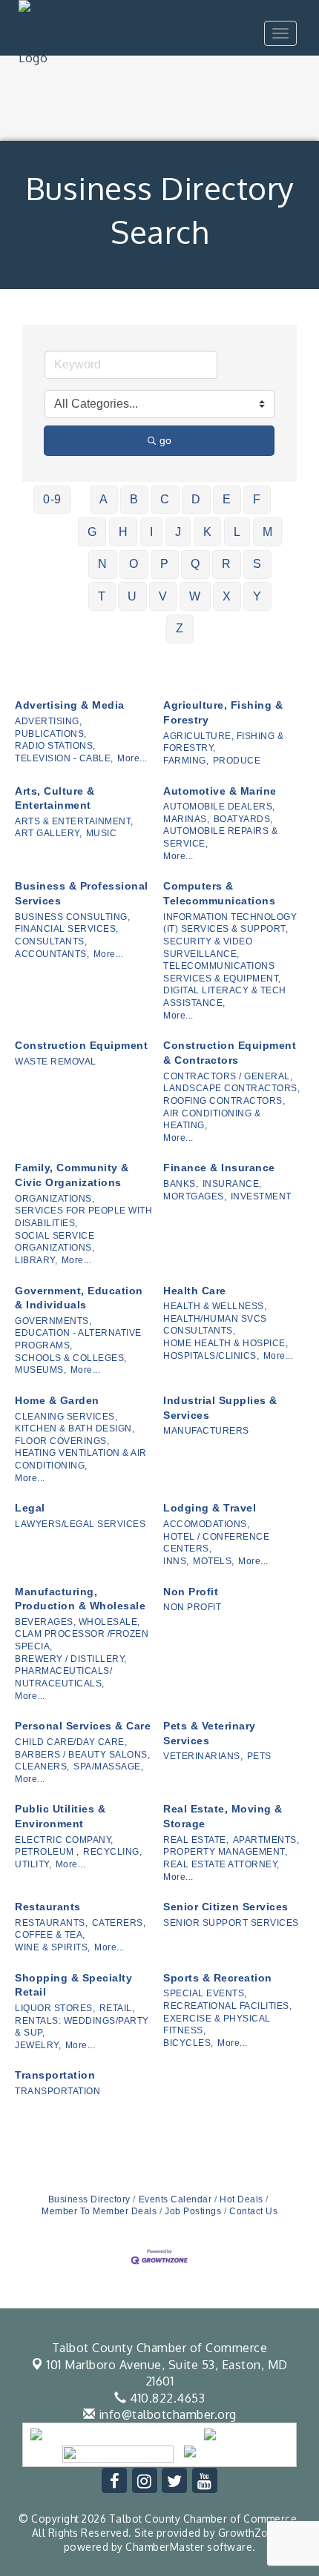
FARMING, (186, 761)
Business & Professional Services (82, 893)
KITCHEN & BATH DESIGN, (75, 1428)
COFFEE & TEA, (50, 1935)
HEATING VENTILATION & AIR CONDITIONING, (81, 1459)
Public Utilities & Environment (60, 1816)
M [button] (268, 532)
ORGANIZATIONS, (55, 1199)
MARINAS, (186, 819)
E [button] (227, 499)
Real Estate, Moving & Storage (223, 1816)
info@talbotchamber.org (166, 2414)
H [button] (124, 532)
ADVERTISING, (48, 721)
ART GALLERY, (48, 833)
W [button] (195, 596)
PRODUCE (237, 761)
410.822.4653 (166, 2398)
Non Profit (191, 1592)
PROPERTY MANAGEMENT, (225, 1852)
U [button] (132, 596)
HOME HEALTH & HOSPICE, (226, 1343)
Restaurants (48, 1907)
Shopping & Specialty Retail (73, 1985)
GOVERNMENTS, (53, 1321)
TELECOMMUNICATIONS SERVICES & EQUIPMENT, (222, 972)
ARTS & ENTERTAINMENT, (74, 821)
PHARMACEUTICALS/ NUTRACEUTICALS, (63, 1677)
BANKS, (181, 1184)
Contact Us (253, 2211)
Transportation (55, 2075)
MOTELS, (214, 1561)
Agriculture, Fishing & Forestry (223, 712)
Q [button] (195, 564)
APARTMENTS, (266, 1840)
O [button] (134, 564)
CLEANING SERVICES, (66, 1417)
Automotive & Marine (220, 791)
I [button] (152, 532)
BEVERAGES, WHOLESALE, (78, 1622)
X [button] (227, 596)
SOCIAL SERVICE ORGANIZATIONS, (55, 1242)
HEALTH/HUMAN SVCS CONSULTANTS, (215, 1325)
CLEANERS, (42, 1767)
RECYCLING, (112, 1852)
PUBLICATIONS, (51, 734)
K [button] (208, 532)
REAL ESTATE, (196, 1840)
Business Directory (89, 2199)
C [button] (165, 499)
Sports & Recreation (218, 1978)
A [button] (104, 499)
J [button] (178, 532)
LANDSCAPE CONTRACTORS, (231, 1088)
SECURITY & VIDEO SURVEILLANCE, (208, 948)
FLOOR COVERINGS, (62, 1441)
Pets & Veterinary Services (210, 1733)
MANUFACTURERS (206, 1431)
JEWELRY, (38, 2045)
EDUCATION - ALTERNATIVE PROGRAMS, (78, 1339)
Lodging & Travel (210, 1508)
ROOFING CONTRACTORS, (224, 1101)
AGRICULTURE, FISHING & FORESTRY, (223, 742)
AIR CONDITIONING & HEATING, (212, 1120)
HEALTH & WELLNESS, (215, 1306)
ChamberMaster (165, 2547)
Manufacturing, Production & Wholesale (80, 1599)
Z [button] (180, 628)
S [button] (257, 564)
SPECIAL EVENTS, (205, 1993)
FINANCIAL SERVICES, (67, 929)
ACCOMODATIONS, (206, 1524)
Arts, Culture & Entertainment (55, 798)
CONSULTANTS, (51, 941)
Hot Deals (241, 2199)
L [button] (237, 532)
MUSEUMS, (40, 1370)
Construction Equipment (81, 1045)
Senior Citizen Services (226, 1907)
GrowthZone (250, 2533)
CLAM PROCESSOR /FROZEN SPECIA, (82, 1640)
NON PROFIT (192, 1607)
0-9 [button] (52, 499)
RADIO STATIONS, (55, 746)
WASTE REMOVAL (56, 1062)
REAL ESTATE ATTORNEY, (221, 1864)
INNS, (176, 1561)
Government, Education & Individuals (79, 1298)
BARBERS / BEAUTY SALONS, (82, 1755)
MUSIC (102, 833)
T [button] (102, 596)
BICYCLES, (188, 2043)
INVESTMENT (261, 1196)
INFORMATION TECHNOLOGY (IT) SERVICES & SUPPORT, (230, 923)
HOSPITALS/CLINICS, (211, 1356)
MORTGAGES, (195, 1196)
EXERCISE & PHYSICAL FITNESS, (217, 2025)
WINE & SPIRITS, (53, 1947)
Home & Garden (57, 1400)
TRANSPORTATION (57, 2091)
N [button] (103, 564)
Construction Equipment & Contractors (230, 1053)
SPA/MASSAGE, (108, 1767)
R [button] (227, 564)
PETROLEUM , (47, 1852)
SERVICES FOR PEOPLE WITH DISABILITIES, (83, 1217)
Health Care (195, 1291)
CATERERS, (119, 1923)
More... (132, 758)
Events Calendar (175, 2199)
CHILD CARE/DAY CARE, (71, 1742)
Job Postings (193, 2211)
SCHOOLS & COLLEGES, (71, 1358)
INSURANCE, (232, 1184)
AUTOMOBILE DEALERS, (219, 807)
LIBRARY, (36, 1260)
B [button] (134, 499)
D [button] (196, 499)
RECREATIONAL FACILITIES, (227, 2006)
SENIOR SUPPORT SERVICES (231, 1923)
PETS (259, 1756)
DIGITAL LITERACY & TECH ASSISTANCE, (225, 997)
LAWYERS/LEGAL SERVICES (80, 1524)
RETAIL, (117, 2008)
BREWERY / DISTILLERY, (71, 1659)
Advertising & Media (70, 705)
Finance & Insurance (219, 1168)
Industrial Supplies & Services (220, 1408)
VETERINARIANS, (203, 1756)
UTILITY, (33, 1864)
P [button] (165, 564)
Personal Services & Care (83, 1726)
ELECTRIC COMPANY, (64, 1840)
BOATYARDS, (243, 819)
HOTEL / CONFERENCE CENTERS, (216, 1543)
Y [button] (257, 596)
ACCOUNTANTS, (52, 954)
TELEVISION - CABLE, (64, 758)
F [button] (257, 499)
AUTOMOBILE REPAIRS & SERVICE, (220, 837)
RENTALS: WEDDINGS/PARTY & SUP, (82, 2027)
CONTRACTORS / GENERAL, (228, 1076)
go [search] (165, 440)
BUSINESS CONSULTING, (72, 917)
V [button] (163, 596)
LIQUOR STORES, (55, 2008)
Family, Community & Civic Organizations (72, 1175)
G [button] (92, 532)
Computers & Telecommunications (219, 893)
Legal (30, 1508)
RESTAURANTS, (51, 1923)
